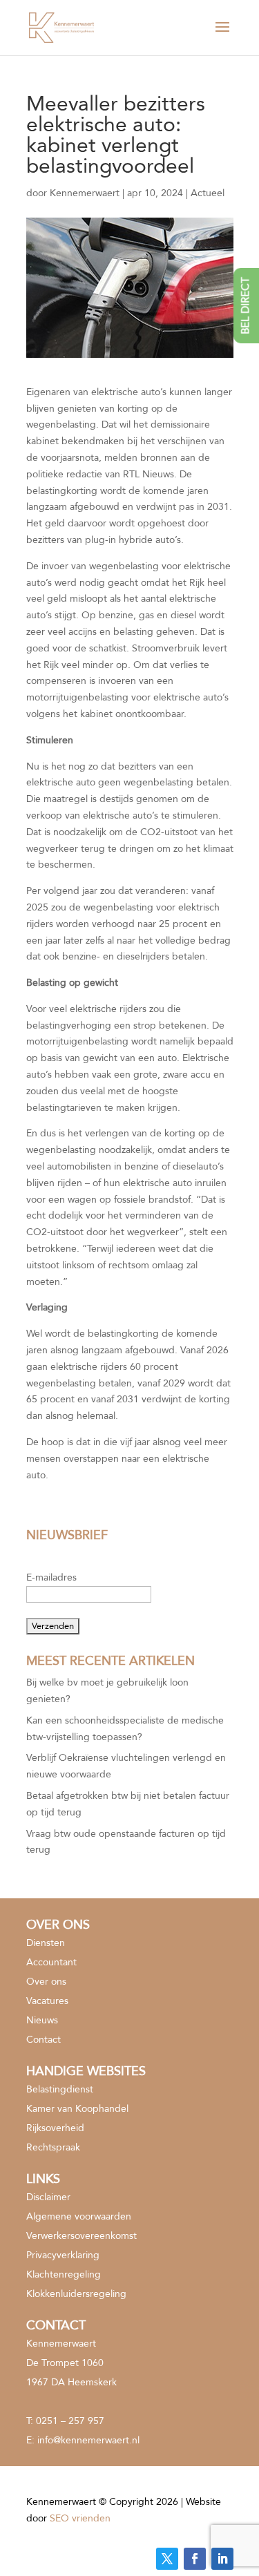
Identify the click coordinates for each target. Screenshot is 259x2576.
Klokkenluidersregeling (76, 2294)
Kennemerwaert (85, 193)
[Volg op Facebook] (195, 2559)
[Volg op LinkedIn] (222, 2559)
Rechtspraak (53, 2147)
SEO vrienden (80, 2518)
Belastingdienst (60, 2089)
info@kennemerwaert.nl (88, 2440)
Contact (44, 2040)
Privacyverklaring (63, 2255)
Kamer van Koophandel (77, 2109)
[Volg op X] (167, 2559)
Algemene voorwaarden (79, 2216)
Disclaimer (48, 2197)
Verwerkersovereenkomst (81, 2236)
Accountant (51, 1962)
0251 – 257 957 (70, 2421)
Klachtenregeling (64, 2274)
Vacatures (47, 2001)
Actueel (208, 193)
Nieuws (42, 2020)
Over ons (46, 1982)
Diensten (46, 1943)
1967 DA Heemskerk (71, 2382)
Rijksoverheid (55, 2128)
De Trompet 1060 (65, 2363)
